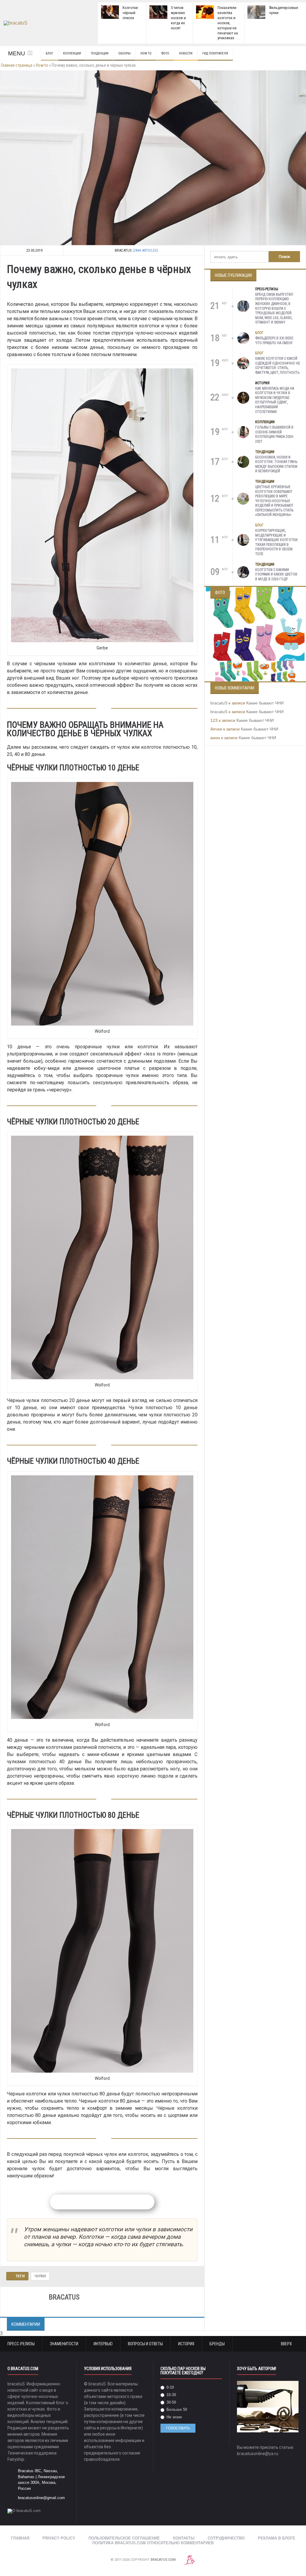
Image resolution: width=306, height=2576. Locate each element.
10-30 (171, 2395)
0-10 (170, 2387)
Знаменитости (64, 2344)
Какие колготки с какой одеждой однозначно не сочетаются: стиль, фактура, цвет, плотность (278, 366)
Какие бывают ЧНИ (265, 703)
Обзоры (124, 53)
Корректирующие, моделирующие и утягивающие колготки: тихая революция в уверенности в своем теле (277, 542)
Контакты (184, 2538)
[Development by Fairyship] (190, 2560)
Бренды (217, 2344)
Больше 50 (176, 2409)
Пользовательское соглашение (124, 2538)
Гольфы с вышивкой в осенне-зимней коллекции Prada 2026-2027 (274, 434)
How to (146, 53)
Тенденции (100, 53)
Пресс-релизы (267, 289)
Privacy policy (59, 2538)
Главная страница (17, 65)
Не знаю (174, 2417)
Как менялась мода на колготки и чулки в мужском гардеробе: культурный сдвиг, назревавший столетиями (275, 400)
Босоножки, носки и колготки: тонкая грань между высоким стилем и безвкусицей (276, 464)
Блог (49, 53)
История (262, 383)
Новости (186, 53)
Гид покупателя (215, 53)
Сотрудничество (226, 2538)
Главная (20, 2538)
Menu (17, 53)
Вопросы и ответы (145, 2344)
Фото (165, 53)
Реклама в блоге (277, 2538)
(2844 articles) (145, 250)
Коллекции (72, 53)
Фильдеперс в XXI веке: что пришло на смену (275, 341)
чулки (40, 2276)
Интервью (103, 2344)
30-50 (171, 2402)
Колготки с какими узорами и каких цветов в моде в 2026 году (276, 574)
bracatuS (219, 703)
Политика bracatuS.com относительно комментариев (153, 2543)
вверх (287, 2344)
